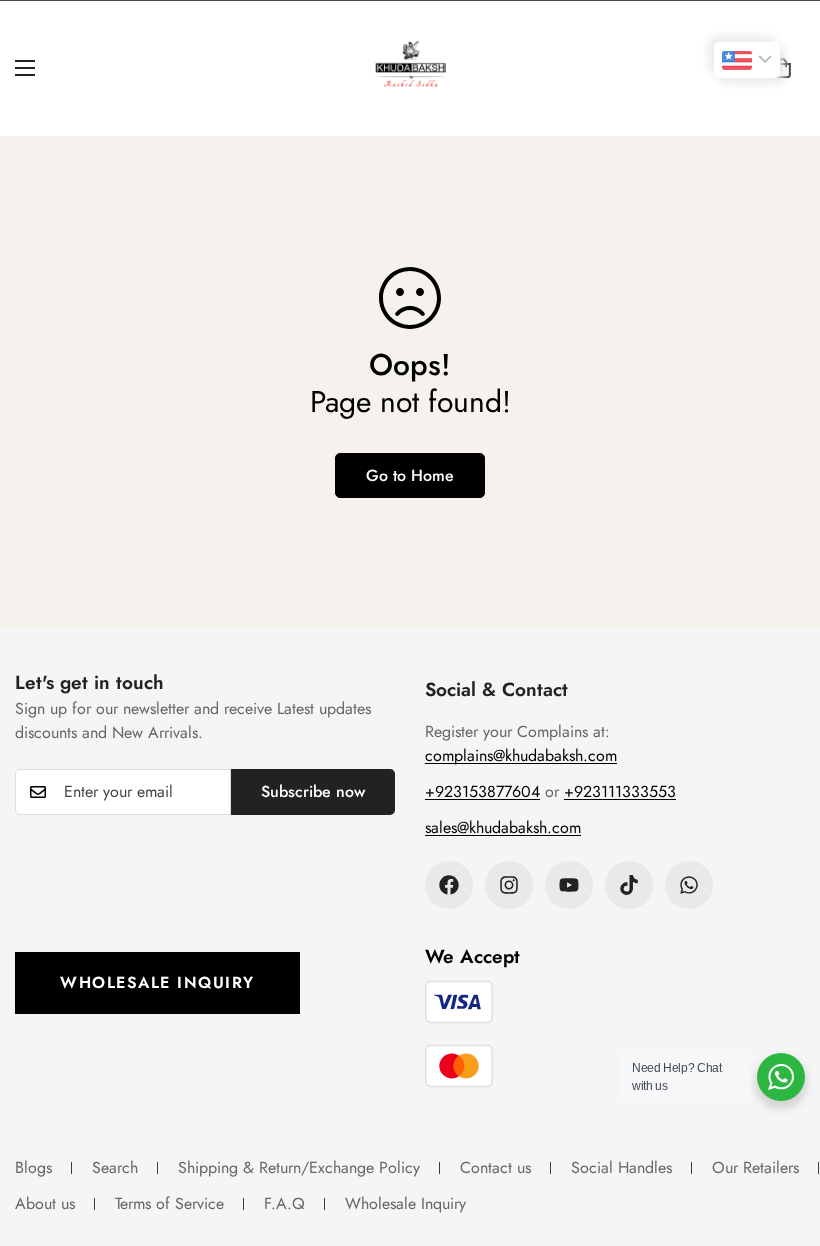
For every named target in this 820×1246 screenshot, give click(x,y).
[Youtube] (569, 885)
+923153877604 (482, 791)
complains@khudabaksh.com (521, 755)
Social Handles (621, 1167)
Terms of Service (169, 1203)
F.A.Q (284, 1203)
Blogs (33, 1167)
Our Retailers (755, 1167)
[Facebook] (449, 885)
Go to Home (410, 475)
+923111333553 (620, 791)
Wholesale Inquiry (157, 982)
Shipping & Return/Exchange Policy (299, 1167)
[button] (782, 68)
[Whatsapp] (689, 885)
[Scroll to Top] (781, 1137)
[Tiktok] (629, 885)
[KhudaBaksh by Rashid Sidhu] (410, 68)
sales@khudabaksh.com (503, 827)
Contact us (495, 1167)
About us (45, 1203)
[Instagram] (509, 885)
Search (115, 1167)
